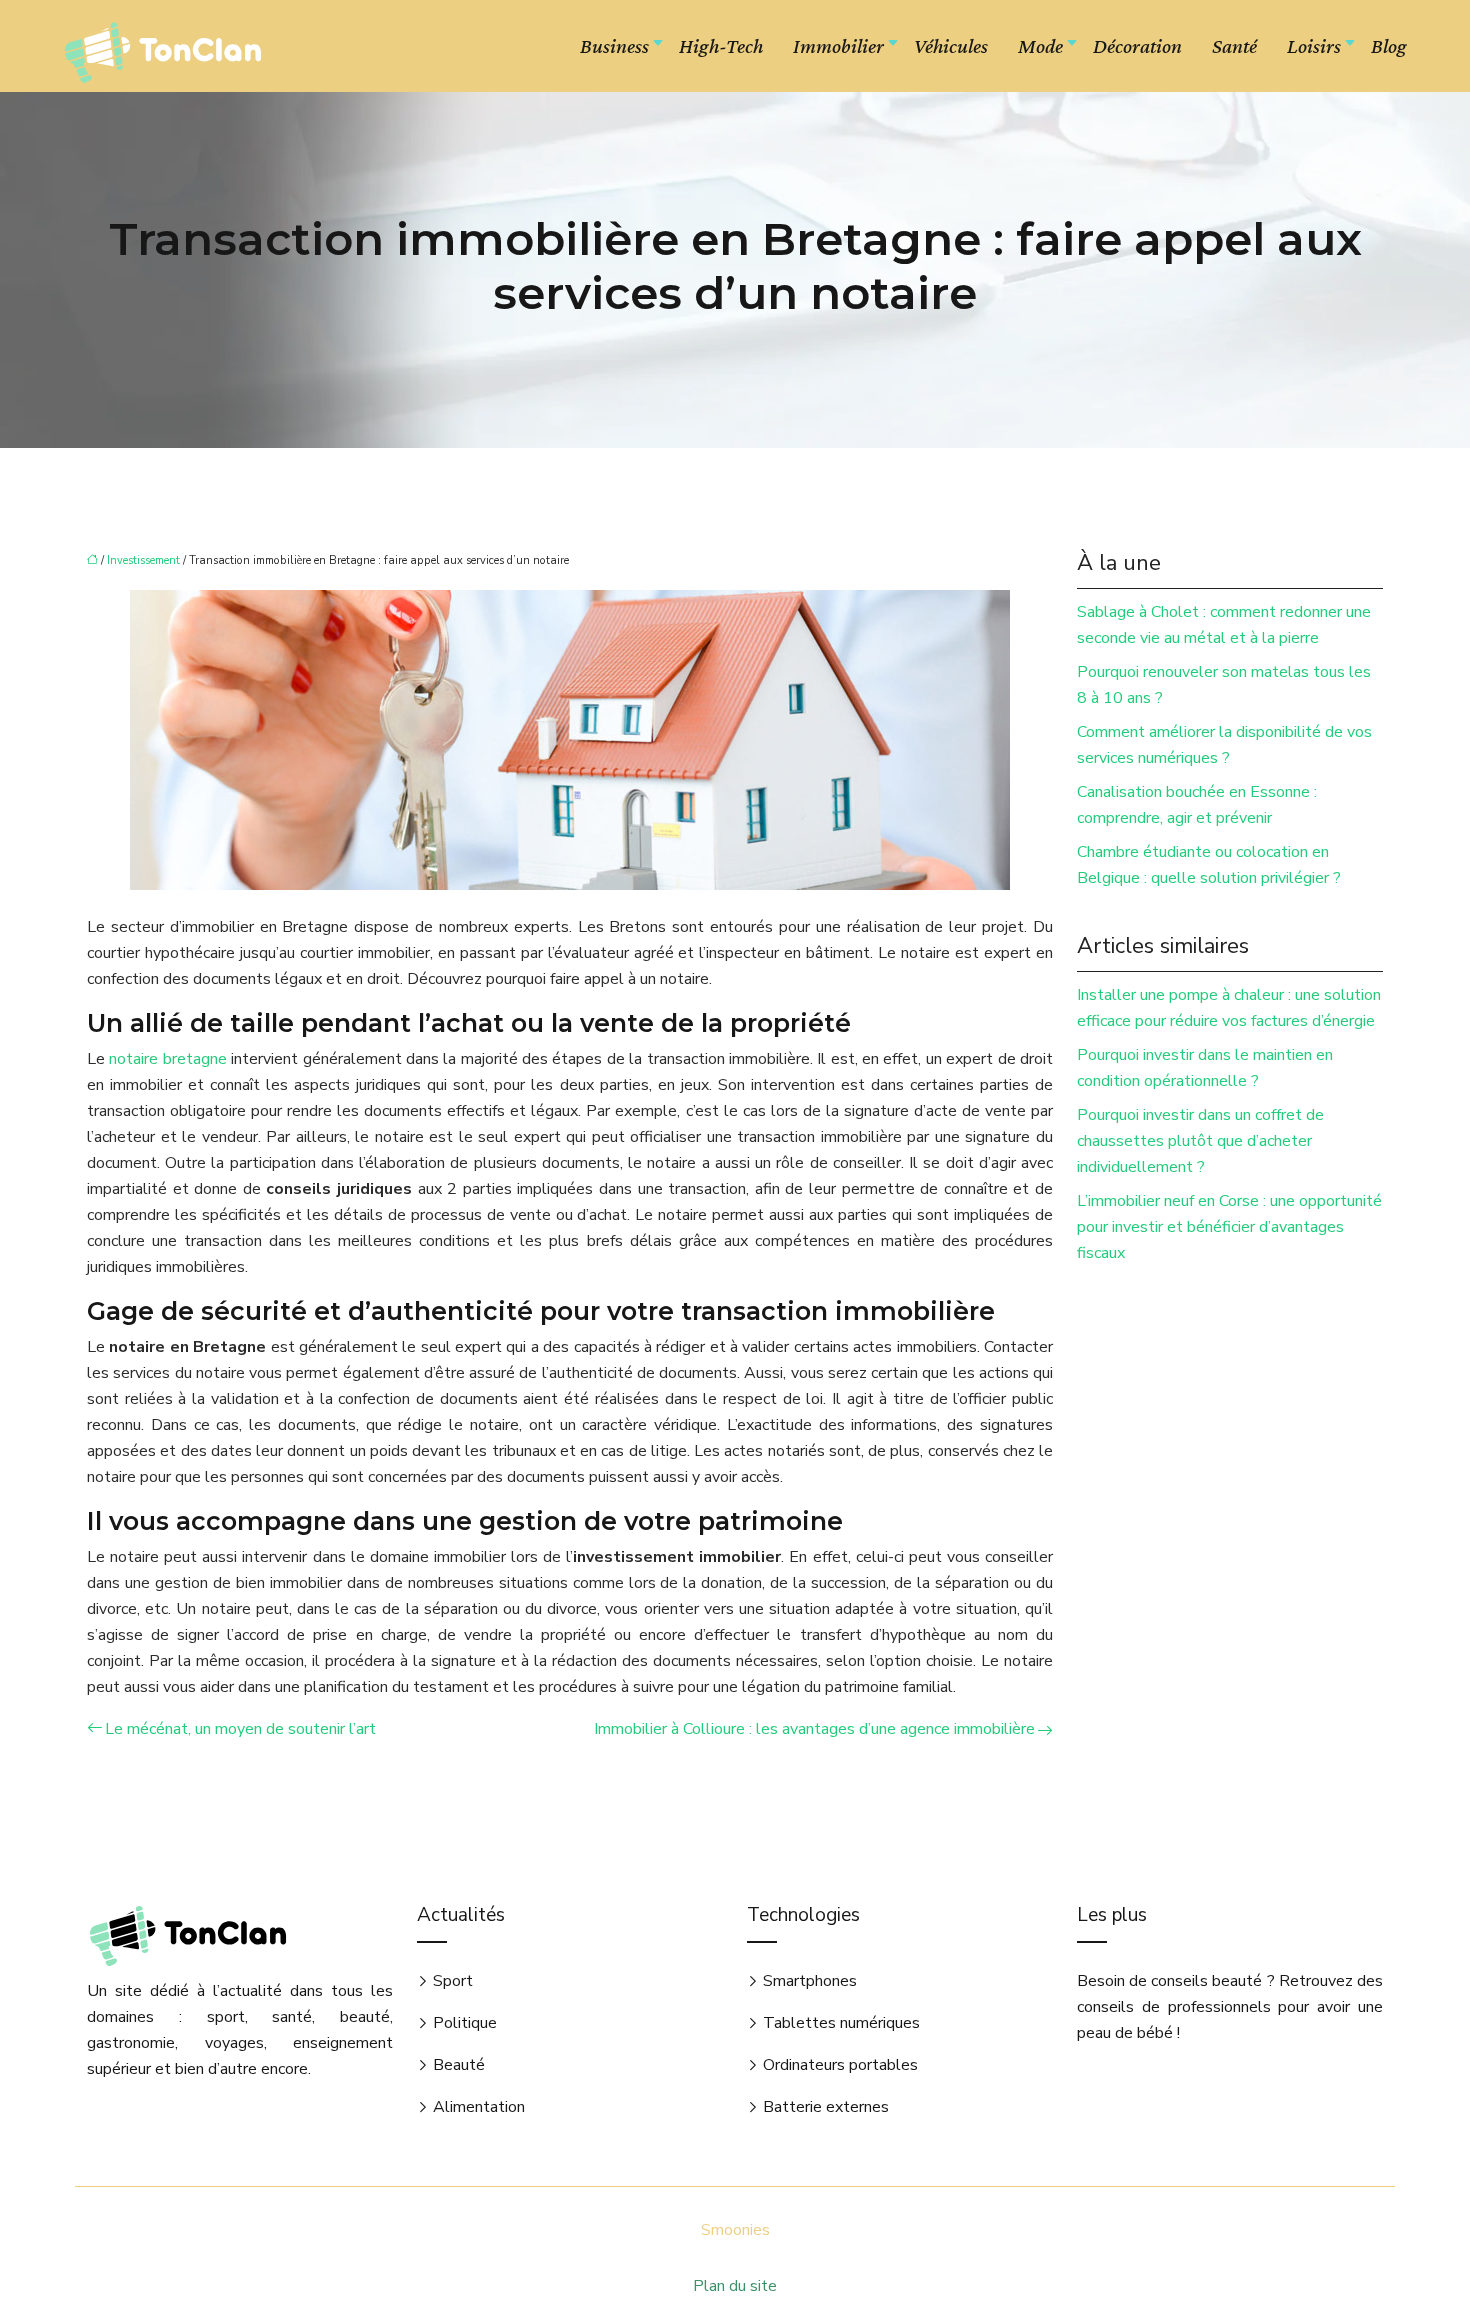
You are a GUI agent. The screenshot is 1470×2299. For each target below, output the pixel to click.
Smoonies (735, 2230)
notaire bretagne (167, 1059)
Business (614, 46)
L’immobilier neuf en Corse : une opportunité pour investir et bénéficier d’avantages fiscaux (1229, 1227)
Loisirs (1314, 46)
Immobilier (838, 46)
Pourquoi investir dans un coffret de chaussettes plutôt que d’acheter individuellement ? (1200, 1141)
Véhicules (951, 46)
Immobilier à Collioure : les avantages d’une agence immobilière (814, 1729)
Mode (1040, 46)
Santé (1234, 46)
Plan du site (735, 2286)
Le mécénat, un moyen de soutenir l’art (240, 1729)
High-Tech (721, 46)
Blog (1389, 46)
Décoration (1137, 46)
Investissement (143, 560)
